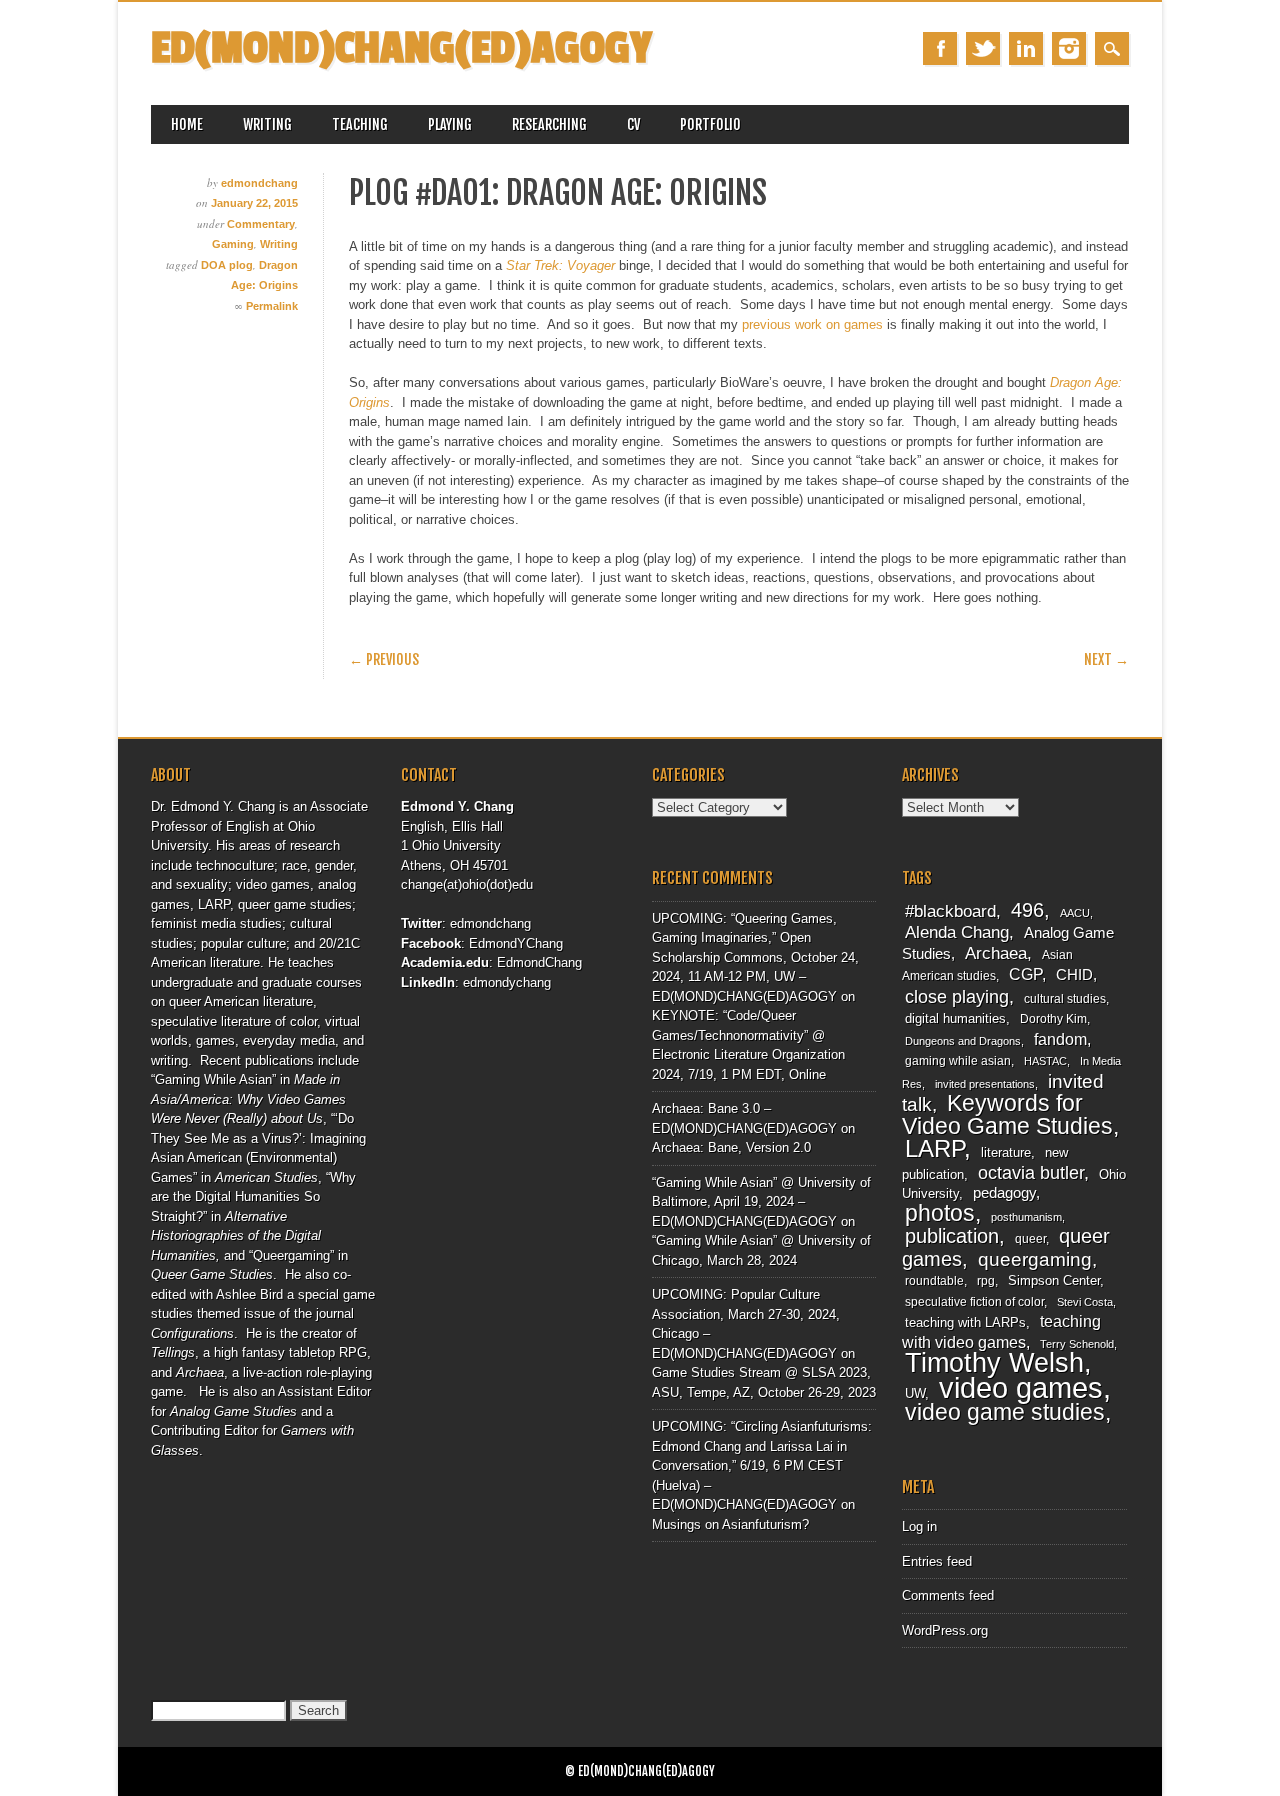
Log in (919, 1526)
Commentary (261, 224)
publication (952, 1236)
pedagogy (1004, 1193)
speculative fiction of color (974, 1302)
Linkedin (1026, 48)
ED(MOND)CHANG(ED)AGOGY (401, 48)
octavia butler (1031, 1172)
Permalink (272, 306)
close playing (957, 996)
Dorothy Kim (1053, 1019)
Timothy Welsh (994, 1363)
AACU (1075, 913)
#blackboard (950, 911)
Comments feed (948, 1595)
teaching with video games (1001, 1332)
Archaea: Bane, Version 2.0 (731, 1147)
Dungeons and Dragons (963, 1041)
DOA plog (227, 265)
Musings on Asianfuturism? (730, 1524)
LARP (934, 1148)
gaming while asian (958, 1061)
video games (1021, 1387)
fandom (1060, 1039)
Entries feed (937, 1561)
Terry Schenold (1077, 1344)
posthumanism (1026, 1217)
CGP (1025, 974)
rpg (986, 1281)
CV (633, 124)
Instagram (1069, 48)
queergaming (1035, 1259)
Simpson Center (1054, 1280)
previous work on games (812, 324)
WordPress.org (945, 1630)
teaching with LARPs (965, 1322)
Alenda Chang (957, 932)
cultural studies (1065, 999)
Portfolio (710, 124)
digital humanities (955, 1018)
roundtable (934, 1281)
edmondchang (259, 183)
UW (915, 1393)
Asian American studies (987, 966)
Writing (267, 124)
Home (187, 124)
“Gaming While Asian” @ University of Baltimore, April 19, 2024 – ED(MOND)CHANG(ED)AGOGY (761, 1202)
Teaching (360, 124)
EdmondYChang (516, 943)
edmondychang (507, 982)
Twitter (983, 48)
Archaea (996, 953)
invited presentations (985, 1084)
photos (940, 1213)
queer (1030, 1239)
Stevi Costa (1085, 1302)
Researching (549, 124)
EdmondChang (539, 962)
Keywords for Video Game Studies (1007, 1114)
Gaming (233, 244)
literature (1006, 1152)
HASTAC (1045, 1061)
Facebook (940, 48)
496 (1027, 910)
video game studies (1005, 1412)
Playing (450, 124)
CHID (1074, 975)
